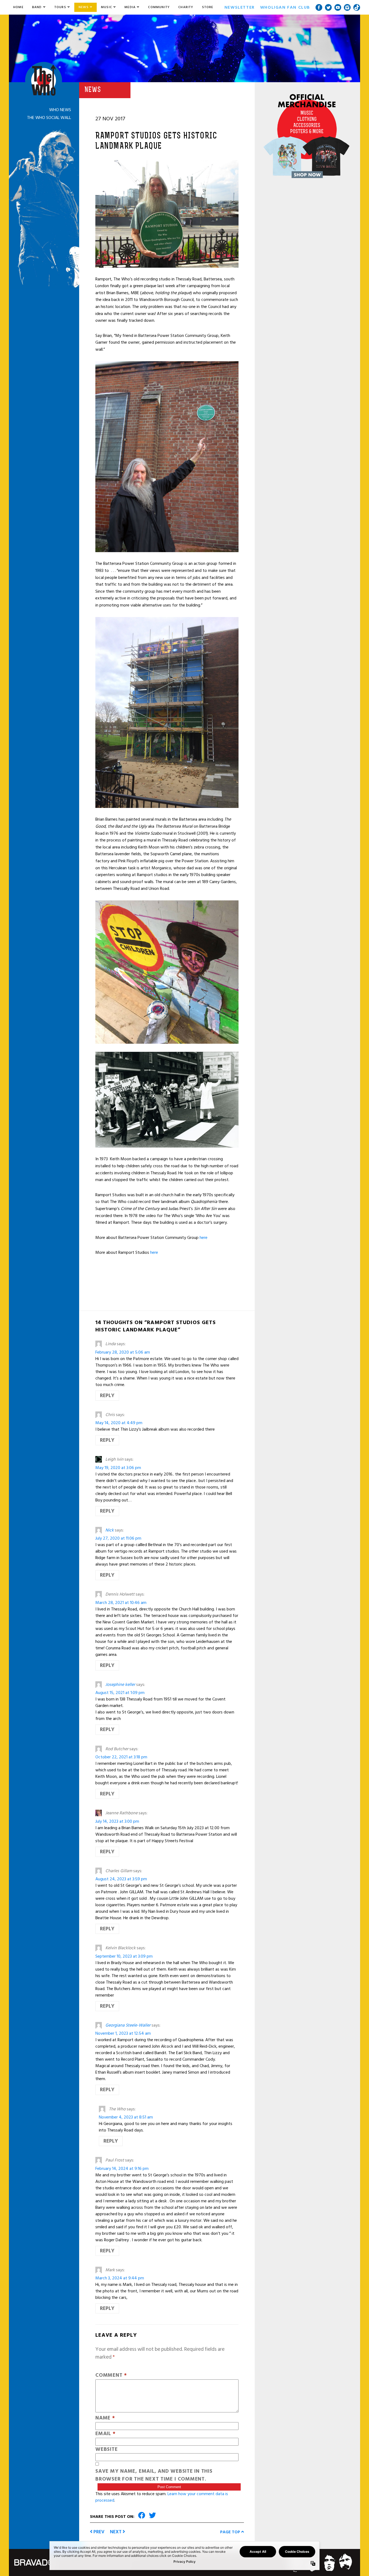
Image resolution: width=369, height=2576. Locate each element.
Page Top (231, 2532)
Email (105, 2434)
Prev (98, 2532)
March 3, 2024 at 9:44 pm (120, 2278)
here (204, 1238)
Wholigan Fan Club (285, 7)
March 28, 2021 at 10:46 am (121, 1603)
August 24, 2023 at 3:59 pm (121, 1879)
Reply (107, 1396)
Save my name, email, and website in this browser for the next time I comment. (154, 2475)
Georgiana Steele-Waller (128, 2025)
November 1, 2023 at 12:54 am (123, 2033)
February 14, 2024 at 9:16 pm (122, 2169)
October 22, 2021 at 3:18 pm (121, 1757)
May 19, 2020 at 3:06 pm (118, 1468)
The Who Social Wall (49, 118)
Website (106, 2450)
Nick (110, 1530)
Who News (60, 110)
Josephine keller (120, 1685)
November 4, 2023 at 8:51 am (126, 2117)
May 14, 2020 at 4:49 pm (119, 1423)
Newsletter (240, 7)
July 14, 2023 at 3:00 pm (117, 1821)
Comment (111, 2376)
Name (105, 2418)
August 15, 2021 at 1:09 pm (120, 1693)
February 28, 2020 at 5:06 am (123, 1352)
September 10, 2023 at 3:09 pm (124, 1956)
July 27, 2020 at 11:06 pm (118, 1538)
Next (116, 2532)
